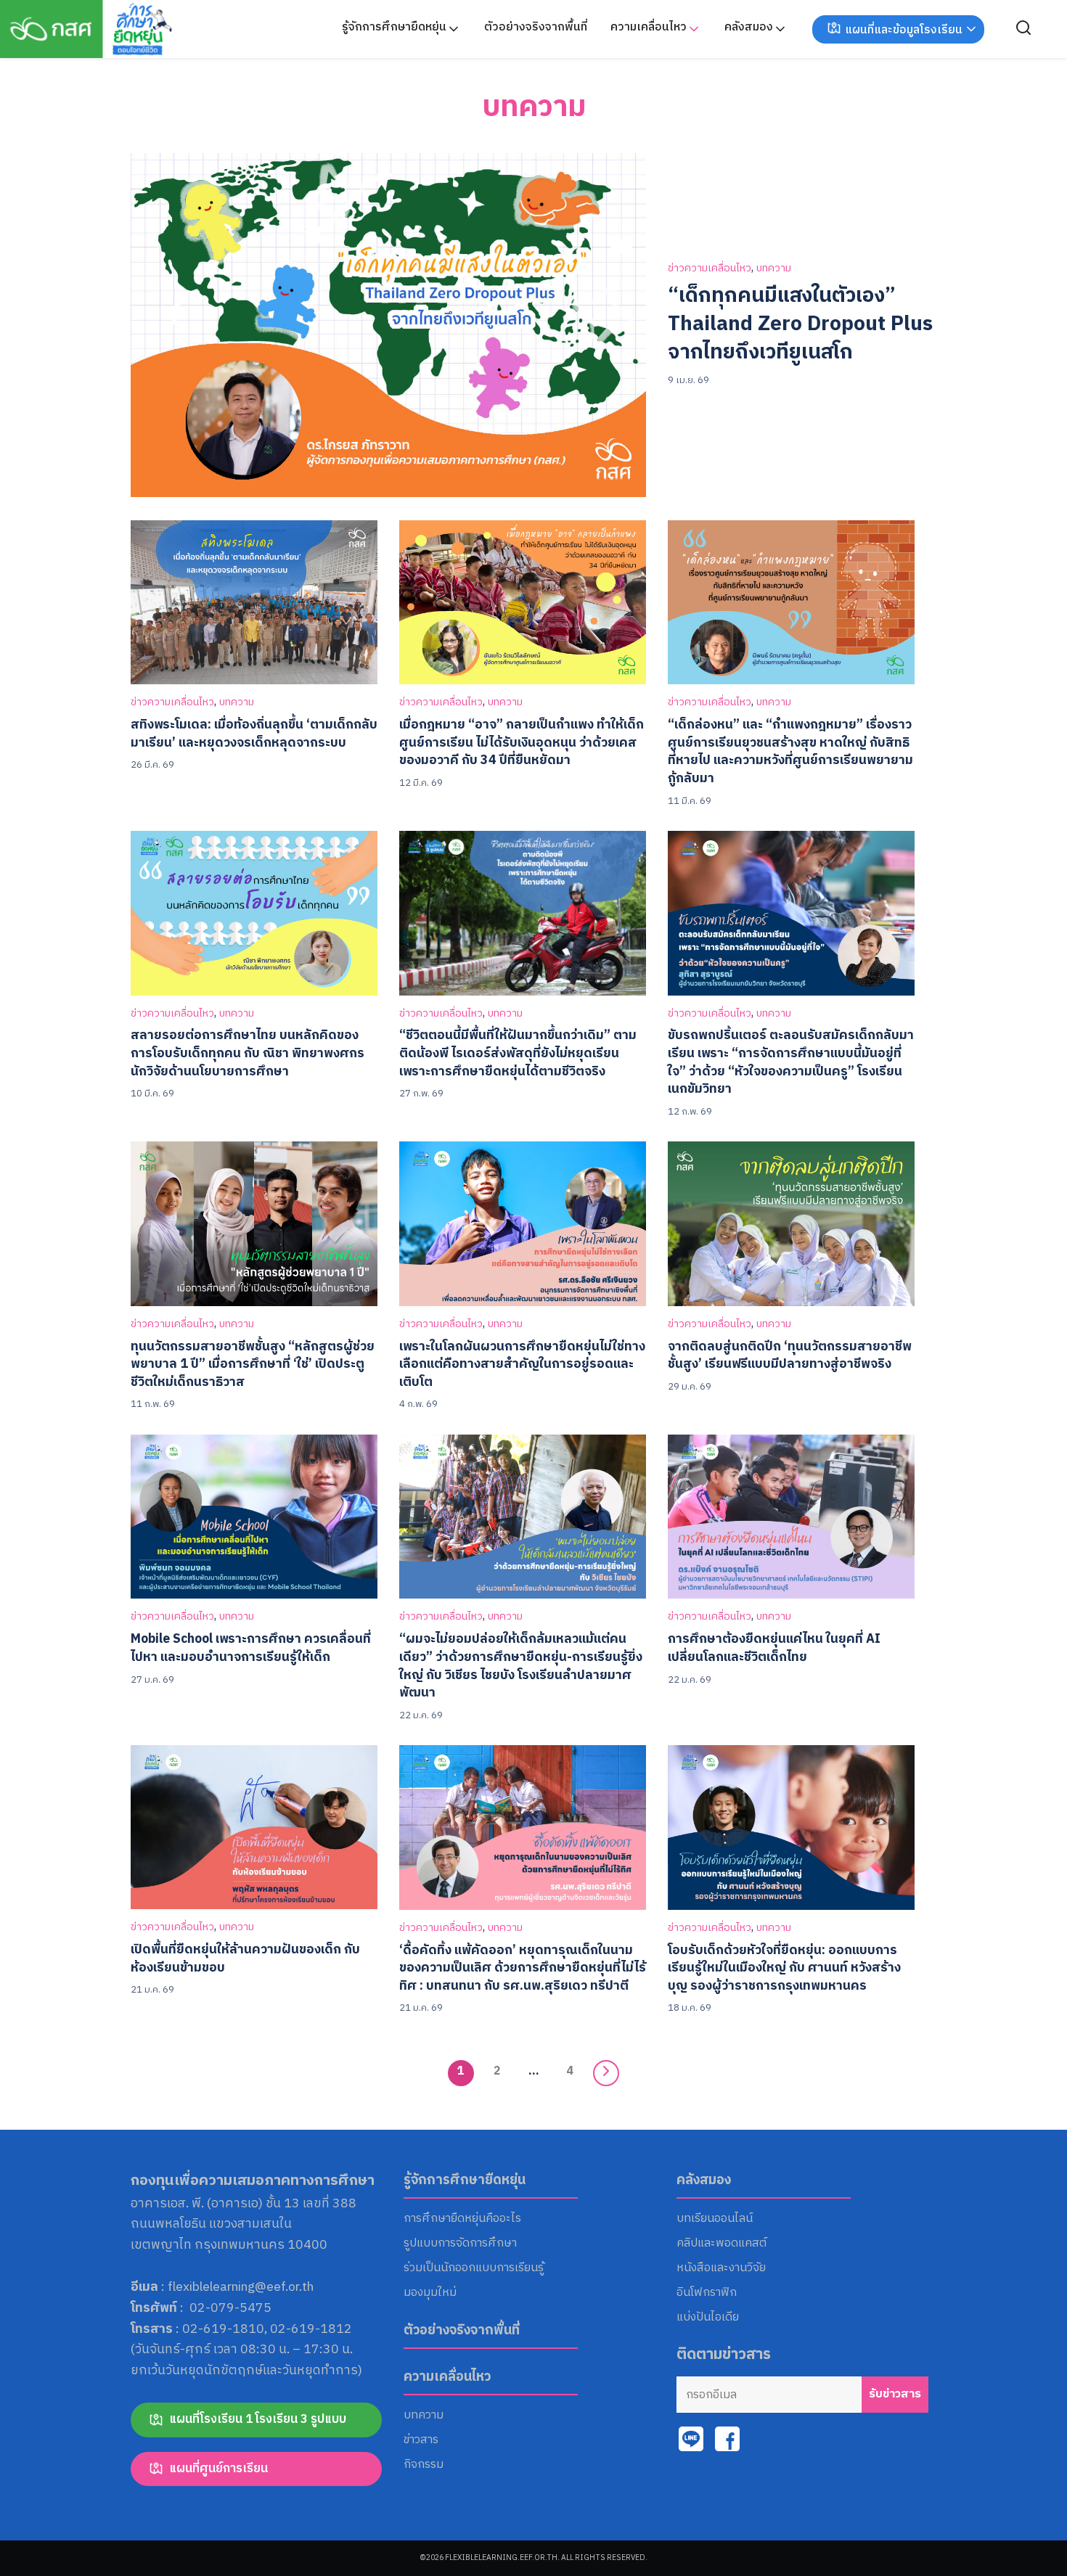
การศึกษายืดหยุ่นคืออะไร (462, 2219)
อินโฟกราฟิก (707, 2293)
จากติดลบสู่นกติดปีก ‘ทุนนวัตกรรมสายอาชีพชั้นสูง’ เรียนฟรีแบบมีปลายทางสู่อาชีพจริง (790, 1355)
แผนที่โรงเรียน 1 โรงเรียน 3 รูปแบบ (258, 2419)
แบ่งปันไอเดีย (708, 2318)
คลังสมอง (749, 27)
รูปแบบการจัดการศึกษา (460, 2244)
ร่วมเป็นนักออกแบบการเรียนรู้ (474, 2268)
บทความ (534, 107)
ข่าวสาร (421, 2440)
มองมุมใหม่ (430, 2293)
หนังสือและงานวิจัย (721, 2268)
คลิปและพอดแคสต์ (721, 2244)
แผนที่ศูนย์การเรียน (218, 2469)
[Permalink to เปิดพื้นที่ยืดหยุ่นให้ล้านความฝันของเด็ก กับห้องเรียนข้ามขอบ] (254, 1827)
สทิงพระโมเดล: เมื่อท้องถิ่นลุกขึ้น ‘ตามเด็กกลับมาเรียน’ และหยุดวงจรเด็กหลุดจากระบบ (254, 734)
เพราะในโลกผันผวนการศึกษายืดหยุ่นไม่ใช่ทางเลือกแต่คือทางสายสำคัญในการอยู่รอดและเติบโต (522, 1364)
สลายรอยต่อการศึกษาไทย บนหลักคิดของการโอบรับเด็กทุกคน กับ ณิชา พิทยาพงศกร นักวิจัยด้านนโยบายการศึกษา (248, 1053)
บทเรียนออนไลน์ (715, 2219)
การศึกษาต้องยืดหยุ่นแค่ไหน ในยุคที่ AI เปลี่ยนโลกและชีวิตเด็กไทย (774, 1648)
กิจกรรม (424, 2465)
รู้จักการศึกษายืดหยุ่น (394, 27)
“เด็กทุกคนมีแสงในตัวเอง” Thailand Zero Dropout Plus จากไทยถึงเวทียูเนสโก (800, 324)
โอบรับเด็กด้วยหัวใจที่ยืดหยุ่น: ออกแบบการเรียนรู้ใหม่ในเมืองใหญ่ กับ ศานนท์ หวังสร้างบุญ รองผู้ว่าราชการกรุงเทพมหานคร (784, 1968)
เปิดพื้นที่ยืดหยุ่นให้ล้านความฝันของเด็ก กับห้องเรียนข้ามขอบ (245, 1958)
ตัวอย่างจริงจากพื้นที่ (536, 27)
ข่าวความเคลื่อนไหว (710, 269)
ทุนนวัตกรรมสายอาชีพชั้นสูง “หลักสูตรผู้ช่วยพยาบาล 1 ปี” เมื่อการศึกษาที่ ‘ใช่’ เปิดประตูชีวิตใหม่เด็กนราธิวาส (253, 1364)
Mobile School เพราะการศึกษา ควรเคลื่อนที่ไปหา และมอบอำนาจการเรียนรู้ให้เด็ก (251, 1648)
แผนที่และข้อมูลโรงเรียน (904, 30)
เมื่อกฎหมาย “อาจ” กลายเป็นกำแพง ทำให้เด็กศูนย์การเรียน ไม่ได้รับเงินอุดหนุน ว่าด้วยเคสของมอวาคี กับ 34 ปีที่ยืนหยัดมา (522, 742)
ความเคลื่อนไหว (649, 27)
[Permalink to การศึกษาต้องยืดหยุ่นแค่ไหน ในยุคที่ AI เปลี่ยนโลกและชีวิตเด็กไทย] (791, 1516)
